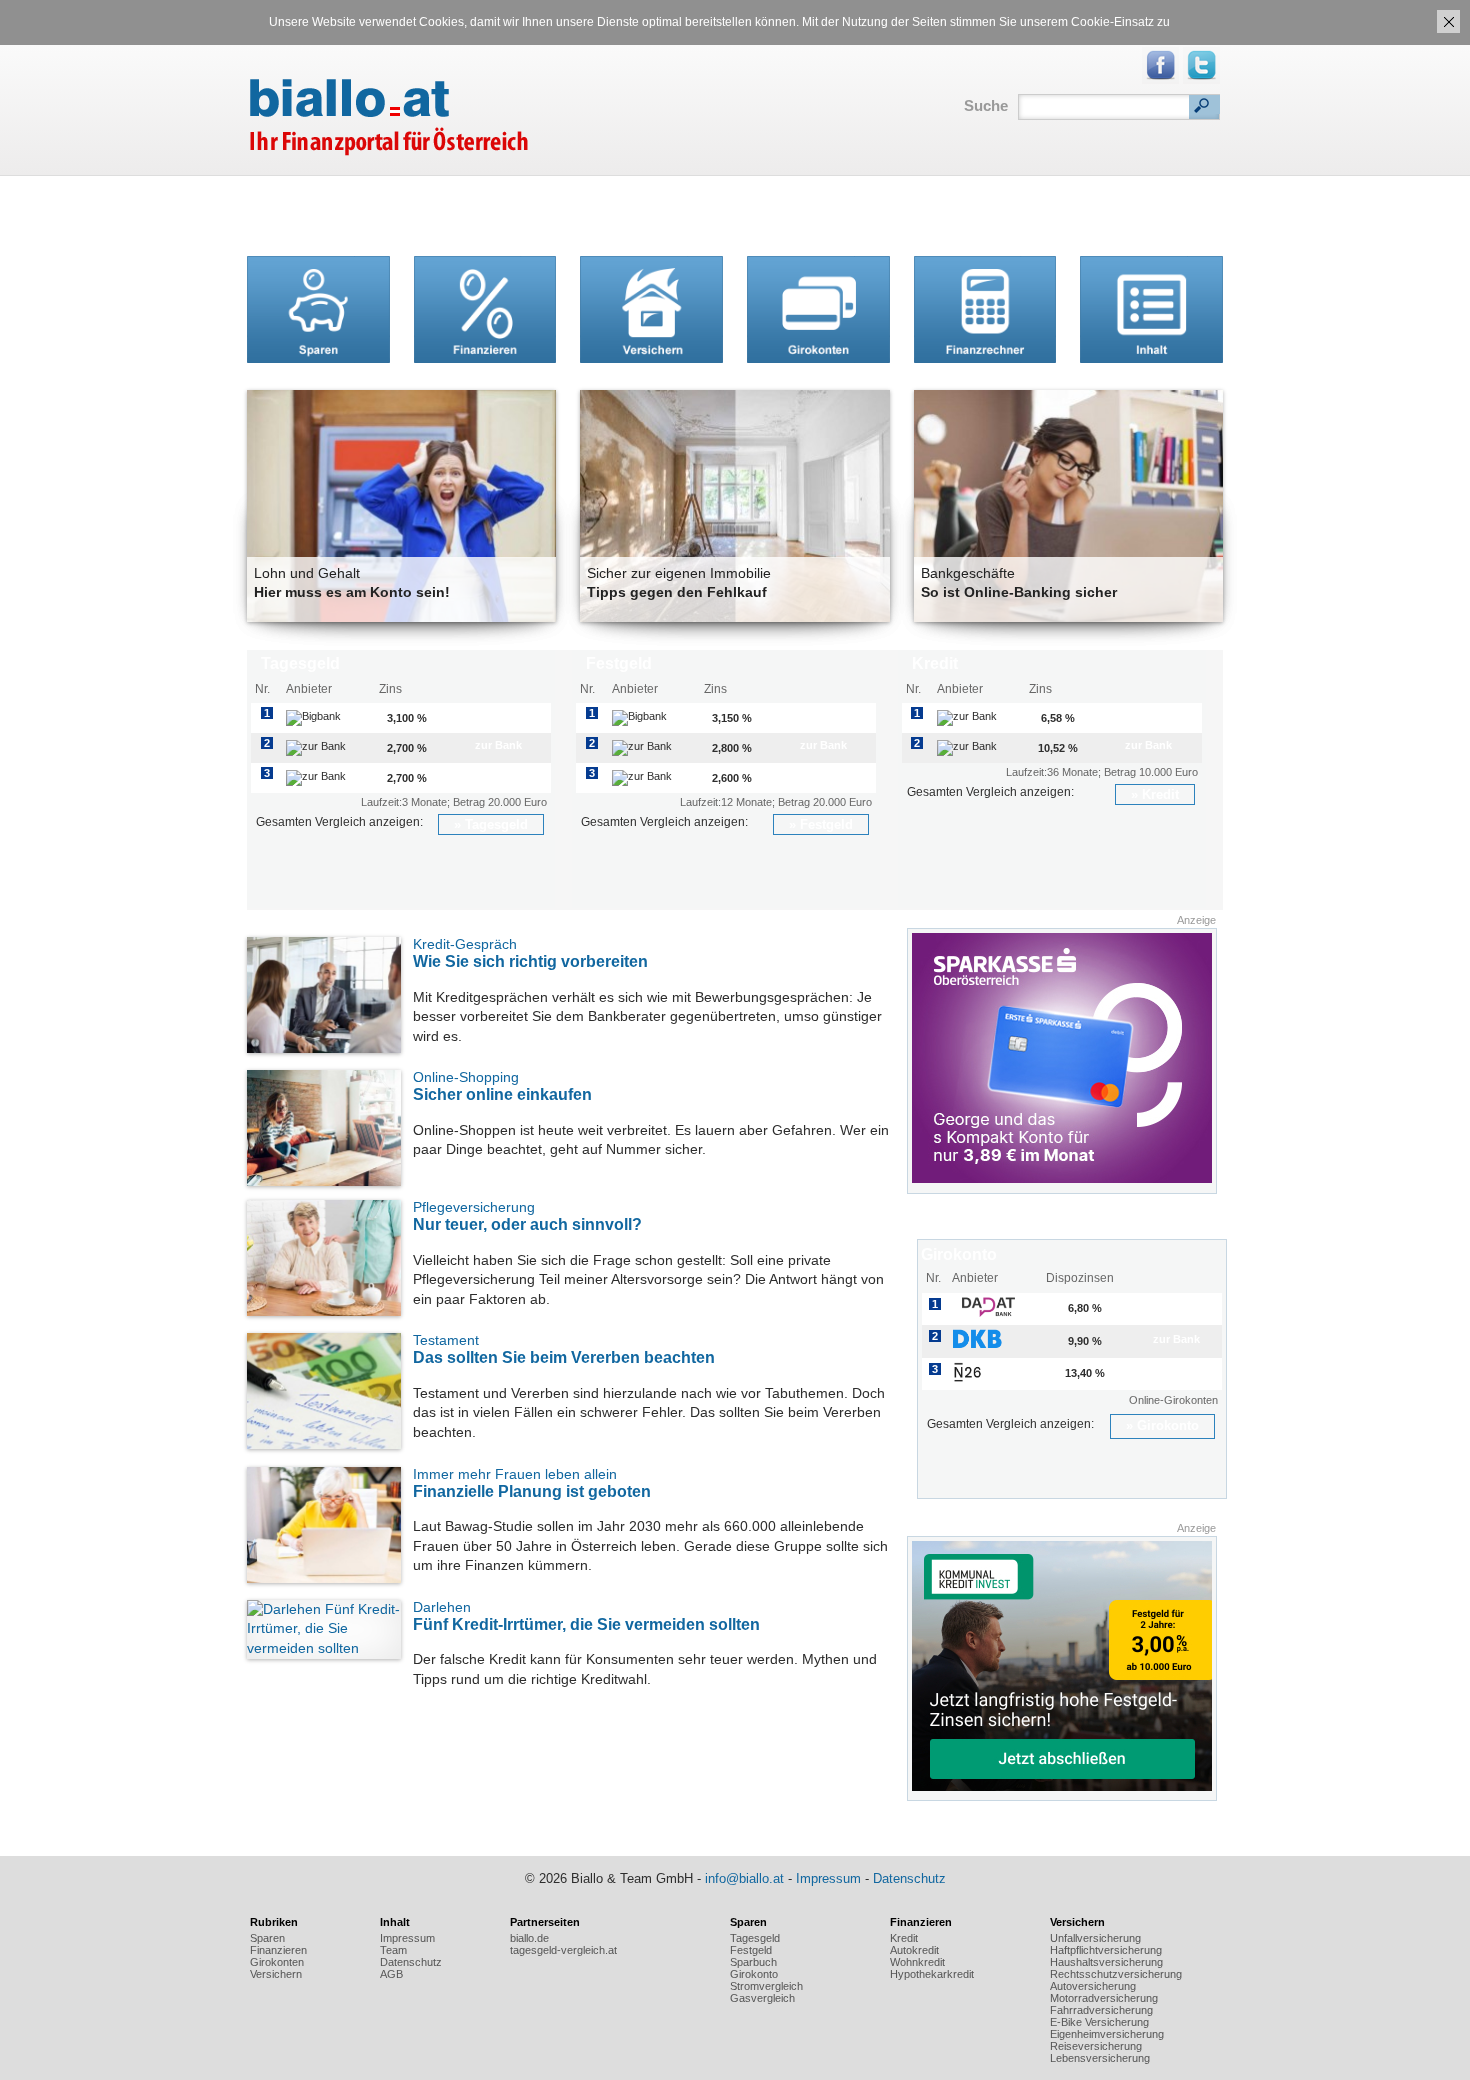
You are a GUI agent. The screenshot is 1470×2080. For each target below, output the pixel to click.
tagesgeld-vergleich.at (563, 1950)
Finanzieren (278, 1950)
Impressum (828, 1878)
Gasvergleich (762, 1998)
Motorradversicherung (1104, 1998)
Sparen (267, 1938)
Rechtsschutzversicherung (1116, 1974)
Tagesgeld (496, 824)
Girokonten (277, 1962)
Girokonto (1168, 1425)
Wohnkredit (917, 1962)
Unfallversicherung (1095, 1938)
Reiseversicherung (1096, 2046)
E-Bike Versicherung (1099, 2022)
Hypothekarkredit (932, 1974)
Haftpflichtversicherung (1106, 1950)
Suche (986, 105)
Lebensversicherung (1100, 2058)
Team (393, 1950)
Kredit (1160, 794)
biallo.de (529, 1938)
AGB (391, 1974)
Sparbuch (753, 1962)
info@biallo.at (744, 1878)
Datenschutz (909, 1878)
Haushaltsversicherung (1106, 1962)
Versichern (276, 1974)
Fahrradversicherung (1101, 2010)
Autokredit (914, 1950)
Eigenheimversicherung (1107, 2034)
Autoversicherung (1093, 1986)
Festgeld (826, 824)
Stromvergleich (766, 1986)
